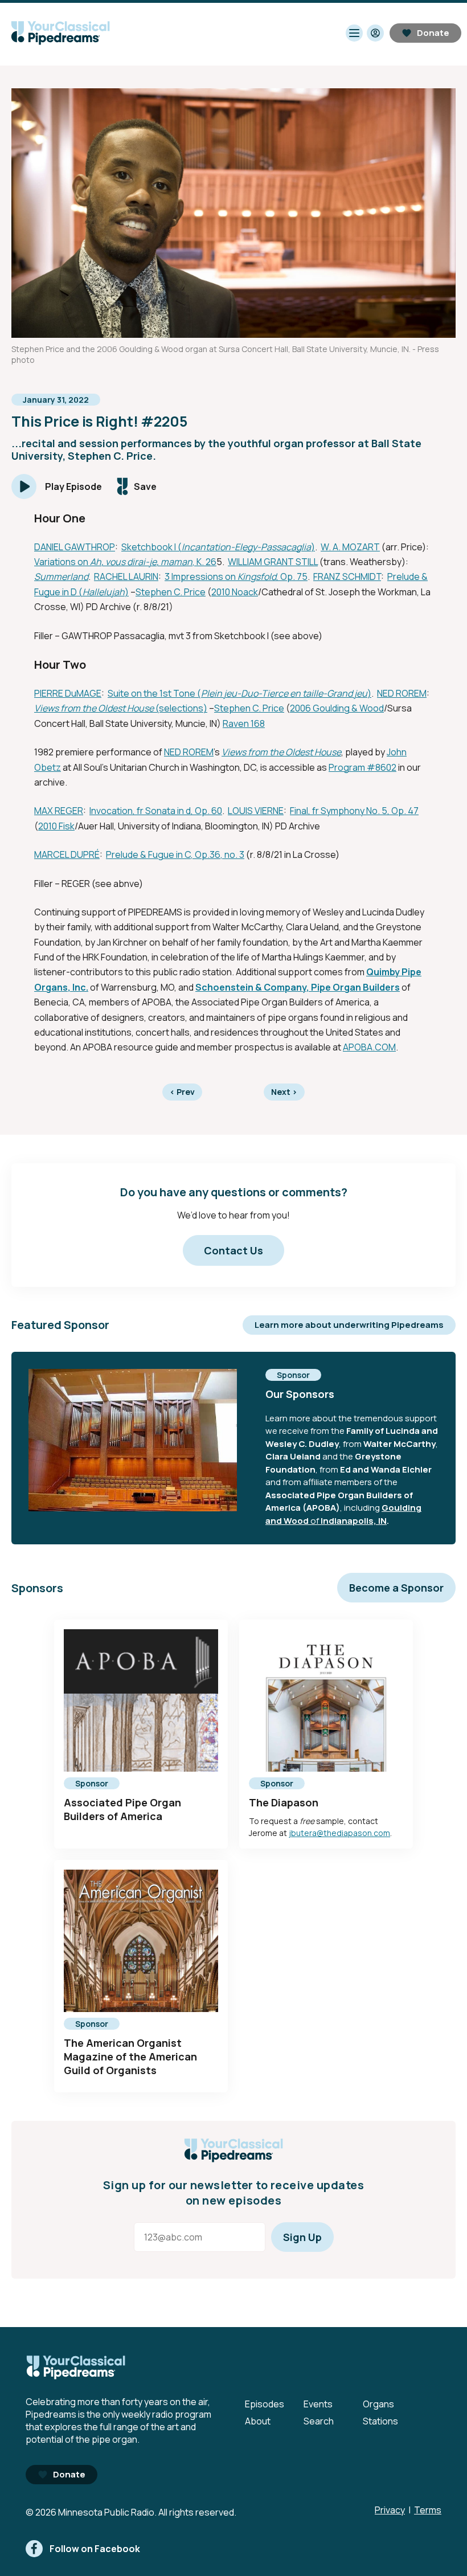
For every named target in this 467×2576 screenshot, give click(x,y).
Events (318, 2404)
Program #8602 (362, 767)
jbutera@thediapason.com (339, 1833)
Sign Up (302, 2237)
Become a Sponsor (396, 1588)
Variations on (62, 562)
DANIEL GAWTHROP (75, 547)
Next (284, 1092)
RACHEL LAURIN (126, 576)
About (258, 2421)
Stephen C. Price (171, 592)
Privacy (390, 2510)
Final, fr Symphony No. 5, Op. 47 (354, 811)
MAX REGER (59, 811)
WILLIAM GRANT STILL (273, 562)
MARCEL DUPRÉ (67, 854)
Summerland (61, 576)
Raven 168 (244, 723)
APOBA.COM (369, 1047)
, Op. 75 (292, 576)
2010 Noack (235, 592)
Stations (380, 2421)
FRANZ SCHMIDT (347, 576)
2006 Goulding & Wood (337, 708)
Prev (182, 1092)
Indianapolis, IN (354, 1521)
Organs (378, 2404)
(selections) (181, 708)
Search (319, 2421)
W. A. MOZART (350, 547)
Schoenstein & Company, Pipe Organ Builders (298, 987)
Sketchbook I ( (151, 547)
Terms (428, 2510)
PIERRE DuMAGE (68, 693)
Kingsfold (257, 576)
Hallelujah (104, 592)
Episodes (265, 2404)
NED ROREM (402, 693)
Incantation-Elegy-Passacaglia (246, 547)
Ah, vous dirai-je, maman (141, 562)
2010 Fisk (56, 826)
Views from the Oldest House (94, 708)
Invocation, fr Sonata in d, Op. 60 (156, 811)
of (315, 1521)
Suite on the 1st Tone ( (154, 693)
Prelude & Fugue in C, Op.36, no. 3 (175, 854)
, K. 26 (204, 562)
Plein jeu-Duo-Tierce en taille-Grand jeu (284, 693)
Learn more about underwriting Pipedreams (349, 1325)
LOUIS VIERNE (256, 811)
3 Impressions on (201, 576)
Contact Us (233, 1250)
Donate (433, 33)
